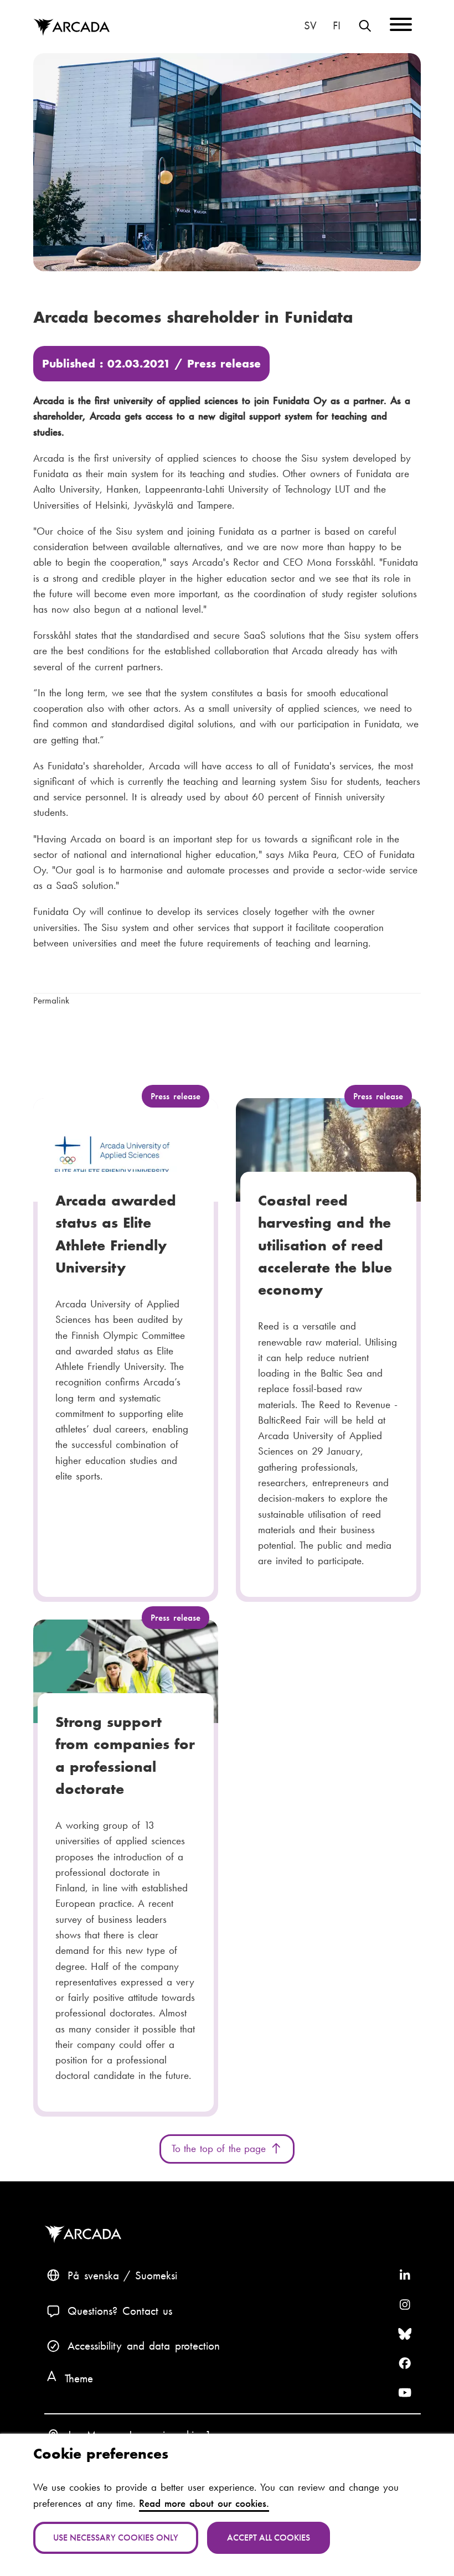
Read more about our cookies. (204, 2503)
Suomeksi (337, 25)
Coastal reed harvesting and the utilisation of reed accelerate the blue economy (325, 1245)
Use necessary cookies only (116, 2538)
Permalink (51, 1000)
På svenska (311, 25)
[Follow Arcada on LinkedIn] (405, 2275)
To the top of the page (221, 2148)
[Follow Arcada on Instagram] (405, 2305)
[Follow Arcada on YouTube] (405, 2393)
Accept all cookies (269, 2538)
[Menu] (401, 26)
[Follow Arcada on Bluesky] (405, 2334)
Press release (224, 363)
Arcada (71, 28)
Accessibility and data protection (143, 2345)
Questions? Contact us (120, 2311)
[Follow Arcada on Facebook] (405, 2363)
